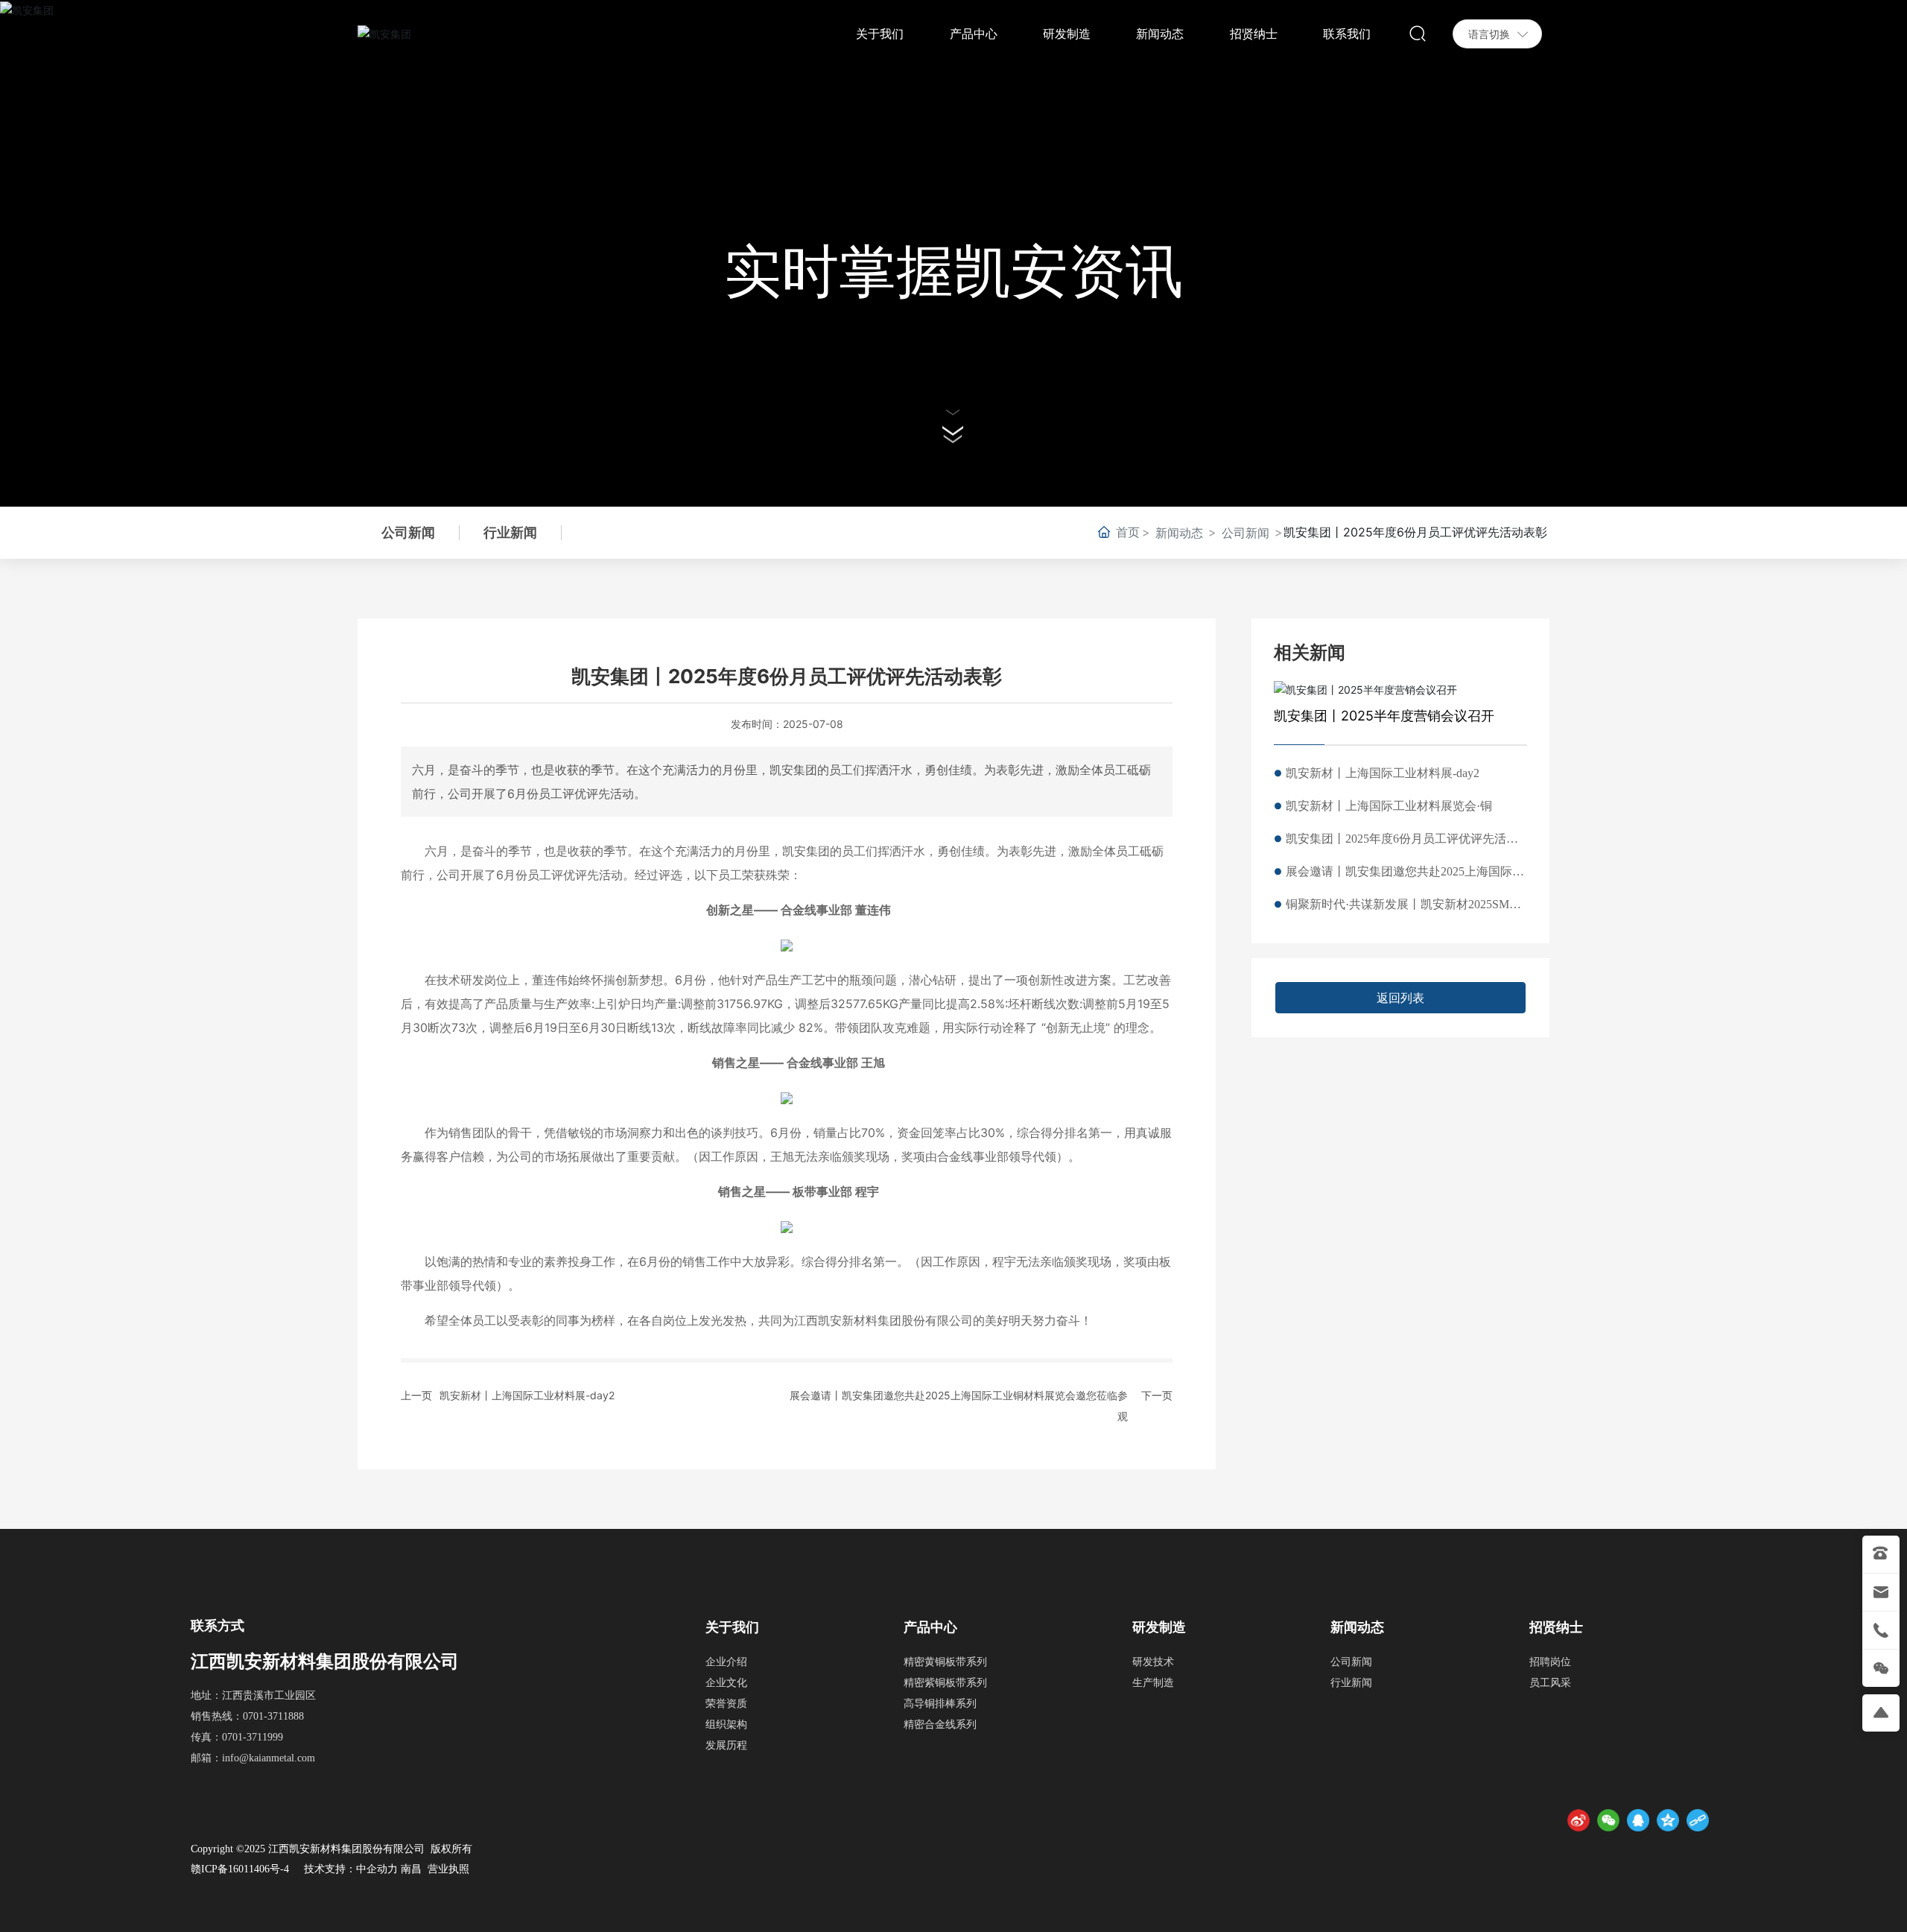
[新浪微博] (1578, 1820)
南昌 (411, 1869)
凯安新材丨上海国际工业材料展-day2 (527, 1395)
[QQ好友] (1638, 1820)
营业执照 (448, 1869)
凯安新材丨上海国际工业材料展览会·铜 (1389, 806)
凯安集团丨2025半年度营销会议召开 (1384, 716)
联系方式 (218, 1626)
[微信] (1608, 1820)
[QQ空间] (1668, 1820)
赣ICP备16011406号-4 (240, 1869)
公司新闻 (1246, 533)
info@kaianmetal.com (269, 1758)
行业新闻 (510, 532)
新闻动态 (1179, 533)
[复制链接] (1698, 1820)
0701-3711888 (273, 1716)
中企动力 (377, 1869)
